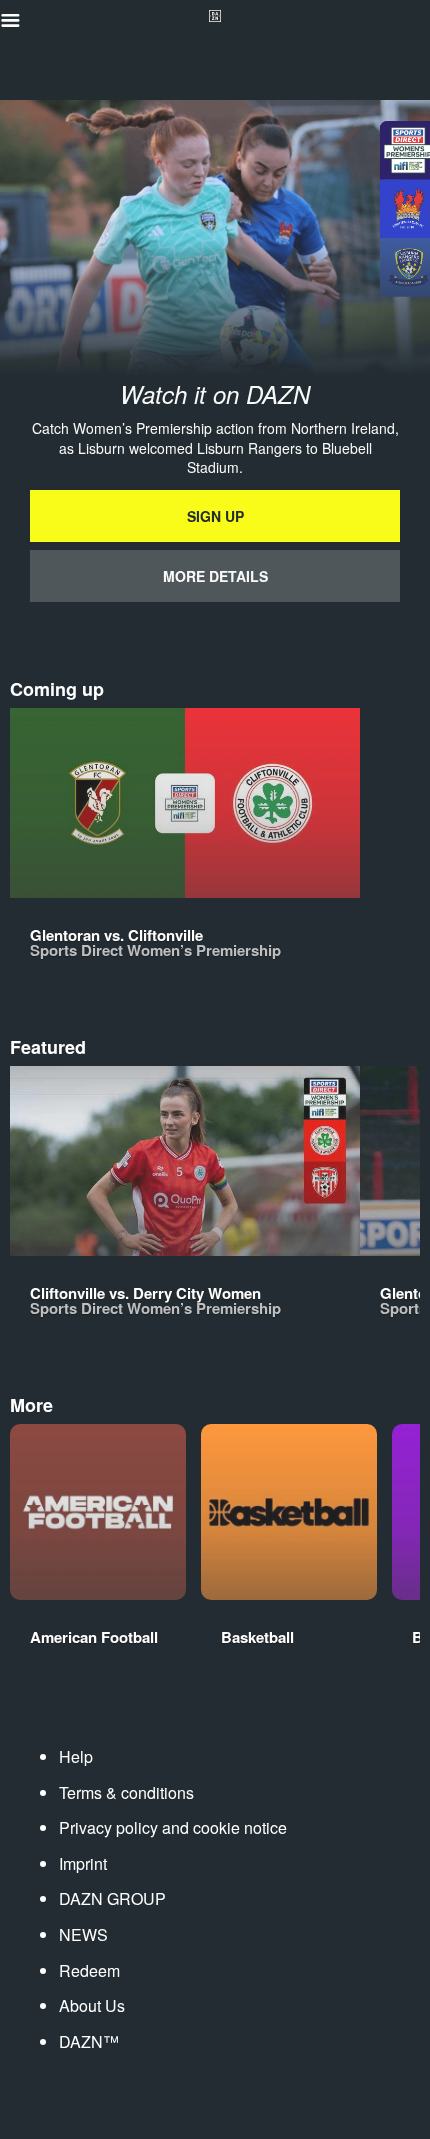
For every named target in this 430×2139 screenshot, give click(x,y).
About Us (92, 2005)
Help (76, 1756)
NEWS (83, 1934)
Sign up (215, 516)
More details (215, 576)
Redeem (89, 1970)
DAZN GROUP (112, 1898)
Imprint (83, 1863)
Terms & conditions (126, 1792)
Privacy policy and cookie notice (173, 1827)
